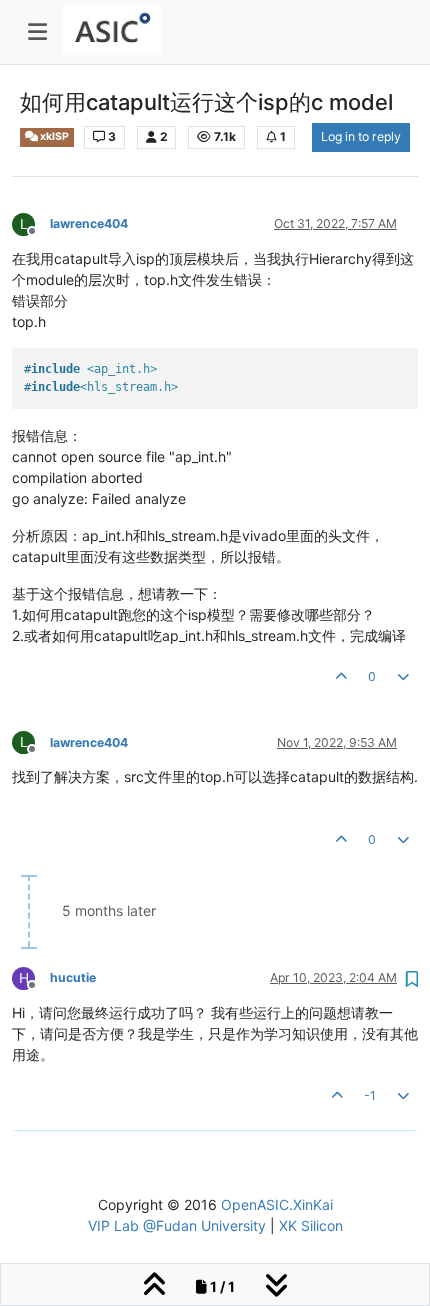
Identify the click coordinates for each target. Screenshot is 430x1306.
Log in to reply (361, 136)
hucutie (73, 977)
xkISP (53, 136)
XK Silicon (311, 1225)
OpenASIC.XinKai (277, 1204)
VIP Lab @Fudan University (177, 1225)
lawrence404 (89, 223)
